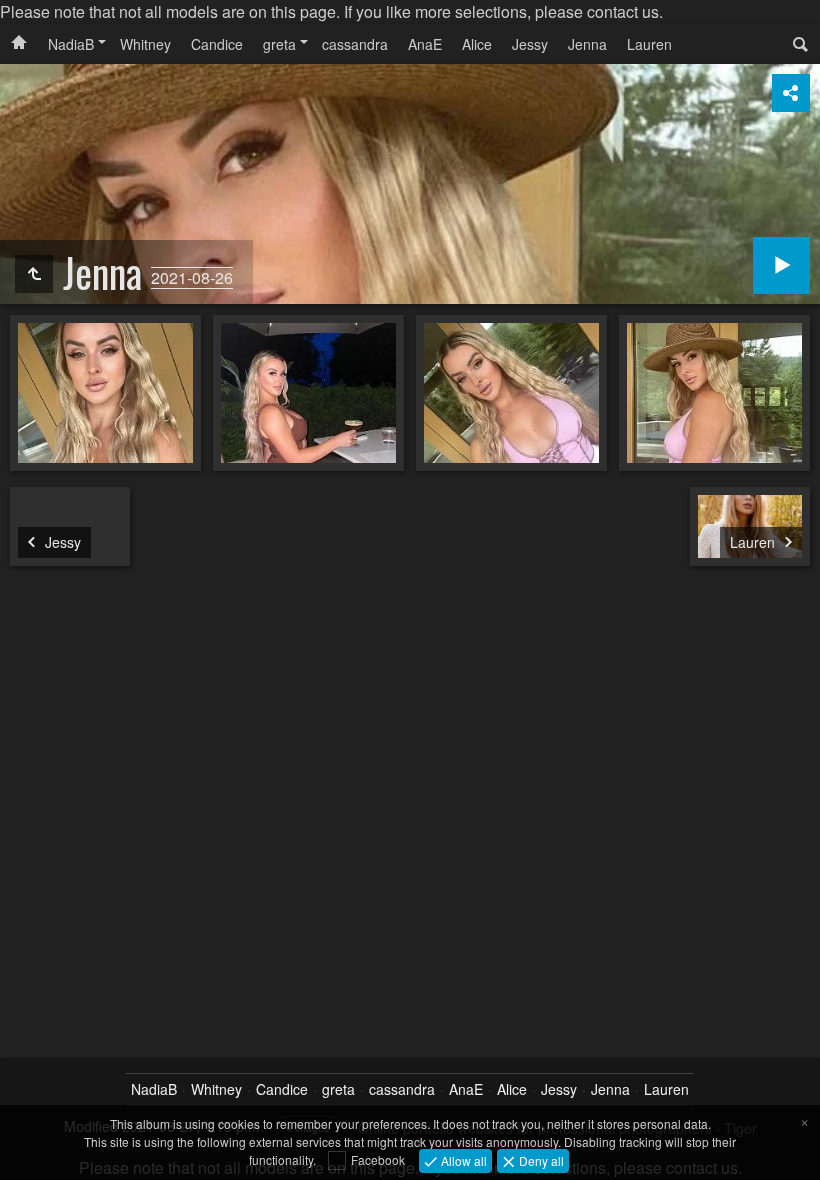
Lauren (649, 44)
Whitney (145, 44)
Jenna (587, 44)
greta (279, 44)
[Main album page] (19, 44)
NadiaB (71, 44)
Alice (477, 44)
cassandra (355, 44)
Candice (217, 44)
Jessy (530, 44)
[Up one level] (34, 274)
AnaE (425, 44)
